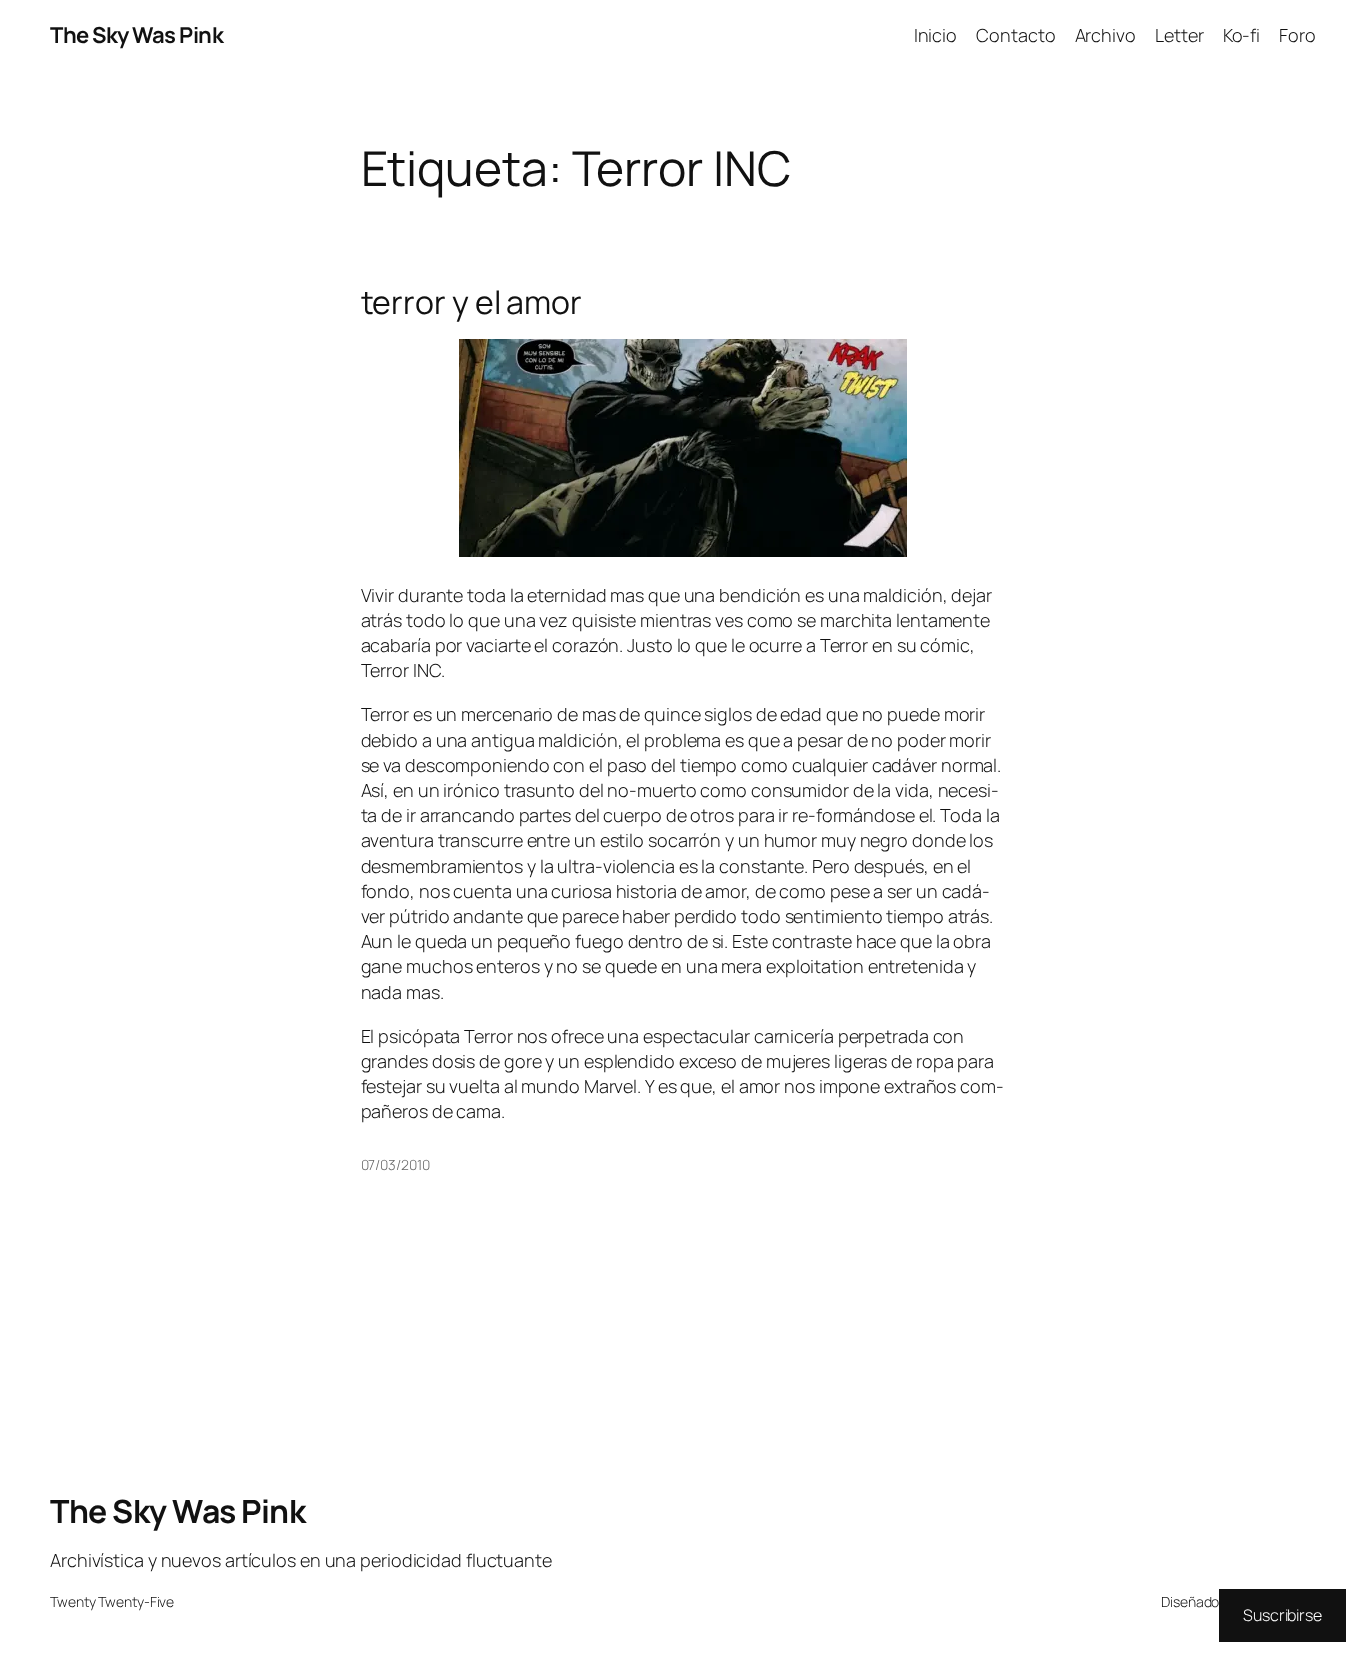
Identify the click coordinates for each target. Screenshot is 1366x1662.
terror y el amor (471, 302)
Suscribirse (1282, 1615)
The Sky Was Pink (136, 35)
